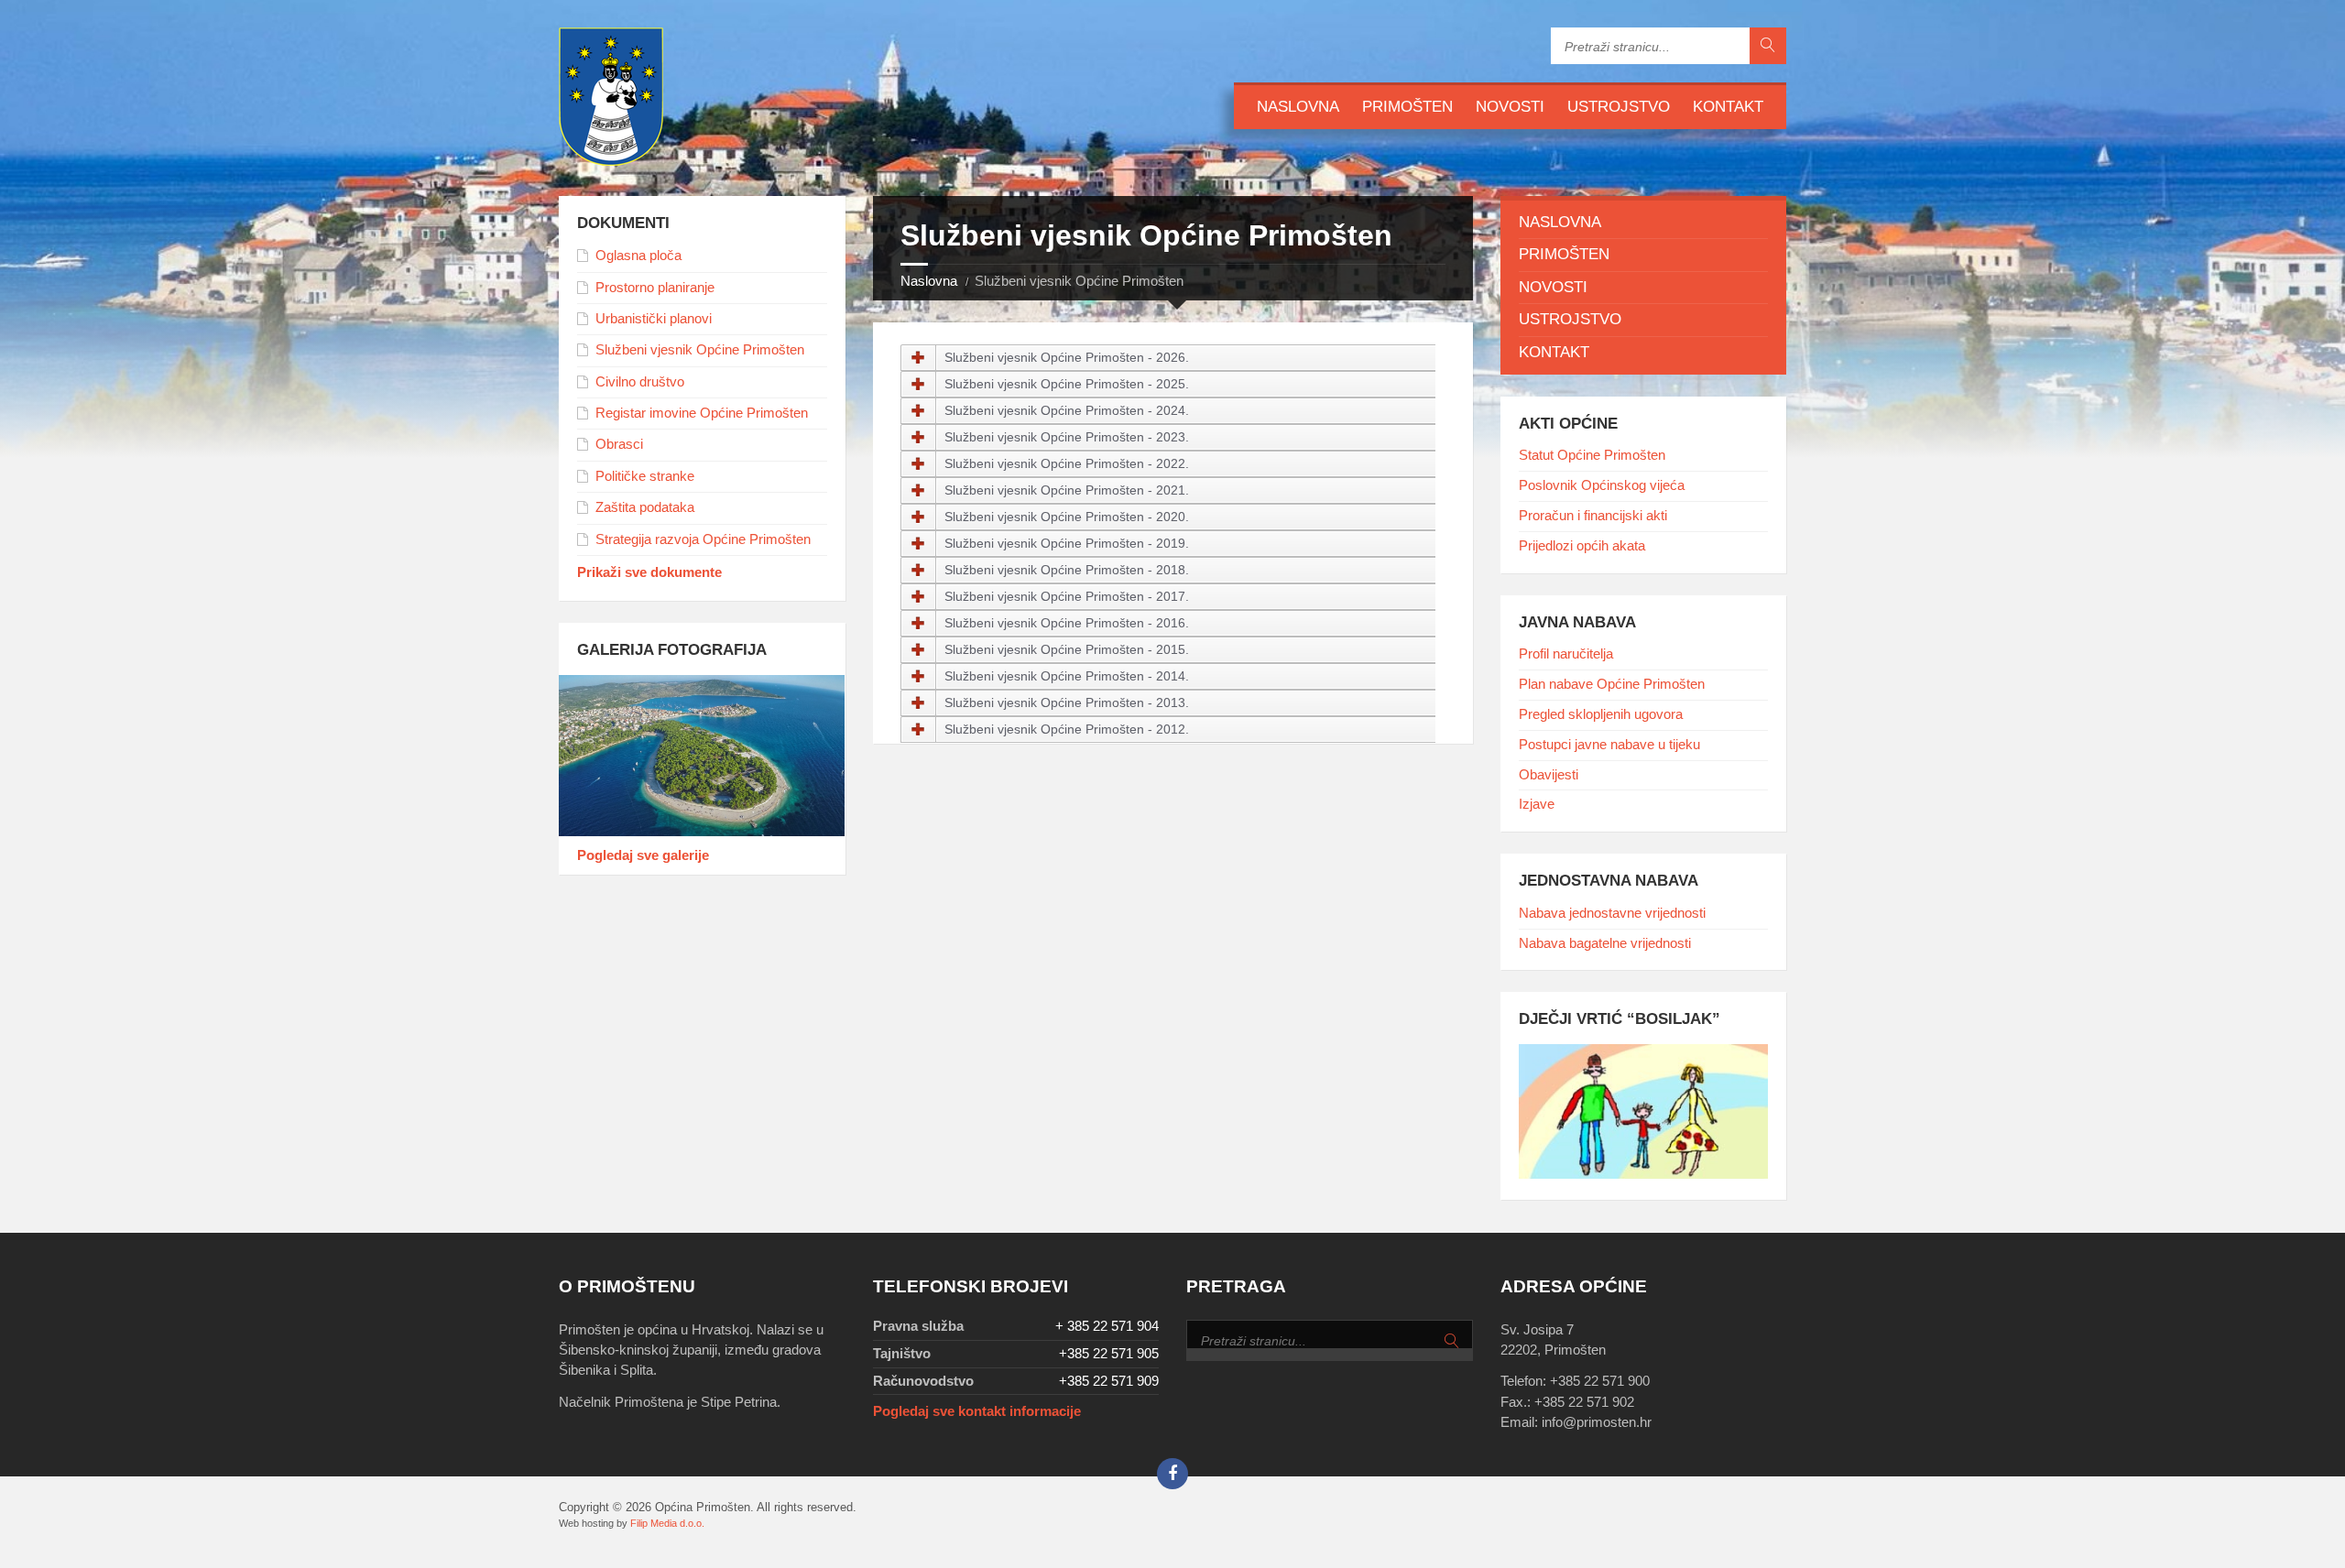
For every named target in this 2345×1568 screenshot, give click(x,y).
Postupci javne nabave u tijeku (1609, 745)
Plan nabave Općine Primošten (1612, 684)
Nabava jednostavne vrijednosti (1612, 913)
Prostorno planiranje (655, 288)
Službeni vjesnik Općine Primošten (700, 350)
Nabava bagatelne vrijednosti (1605, 943)
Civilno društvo (640, 382)
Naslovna (1298, 107)
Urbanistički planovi (654, 319)
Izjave (1537, 804)
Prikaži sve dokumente (649, 572)
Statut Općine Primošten (1592, 455)
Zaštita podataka (645, 507)
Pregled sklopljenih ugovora (1601, 714)
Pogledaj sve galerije (643, 855)
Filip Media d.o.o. (667, 1523)
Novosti (1510, 107)
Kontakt (1728, 107)
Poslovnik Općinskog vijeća (1602, 485)
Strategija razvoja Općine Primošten (703, 539)
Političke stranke (645, 476)
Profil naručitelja (1566, 654)
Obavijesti (1549, 775)
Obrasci (619, 444)
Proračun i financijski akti (1593, 516)
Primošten (1407, 107)
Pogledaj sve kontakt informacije (977, 1411)
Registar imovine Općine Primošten (702, 413)
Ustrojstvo (1619, 107)
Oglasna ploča (638, 256)
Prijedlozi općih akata (1582, 546)
